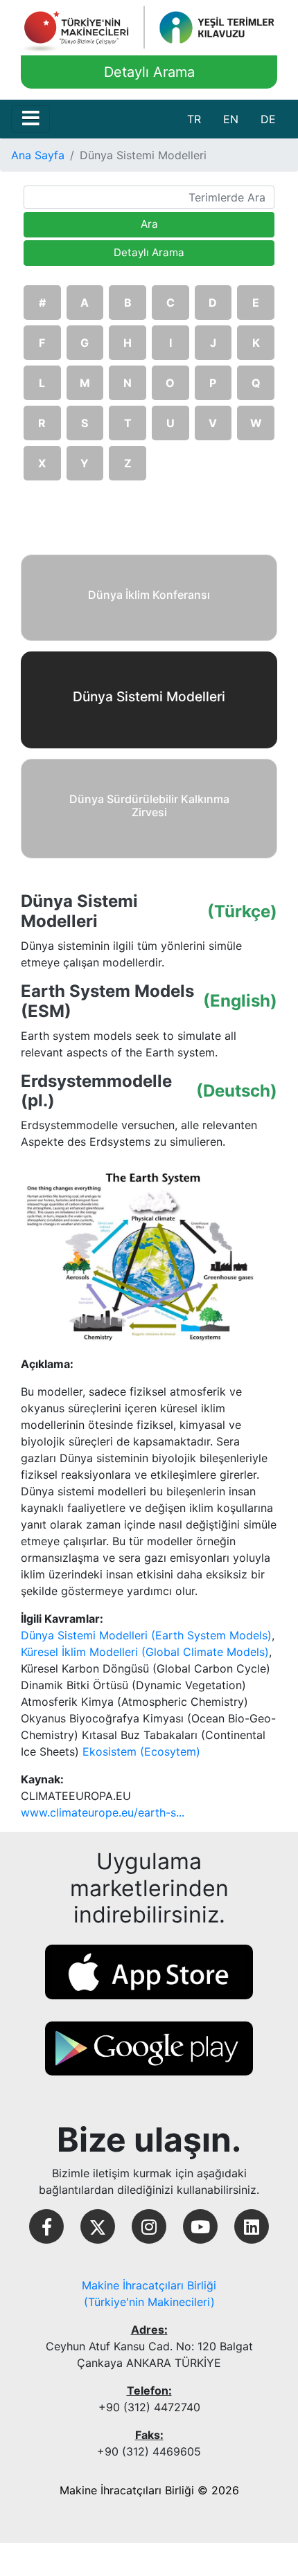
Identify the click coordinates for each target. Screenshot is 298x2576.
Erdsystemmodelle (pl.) (96, 1091)
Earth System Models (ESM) (107, 1001)
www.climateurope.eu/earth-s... (103, 1812)
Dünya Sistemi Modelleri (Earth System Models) (146, 1635)
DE (268, 119)
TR (194, 119)
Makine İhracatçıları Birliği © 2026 (149, 2490)
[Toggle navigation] (30, 119)
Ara (149, 224)
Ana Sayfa (38, 155)
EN (231, 119)
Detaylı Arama (149, 72)
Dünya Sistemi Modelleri (79, 911)
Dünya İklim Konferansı (149, 595)
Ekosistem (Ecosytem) (141, 1751)
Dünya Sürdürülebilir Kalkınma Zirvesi (149, 805)
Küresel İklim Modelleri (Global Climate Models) (145, 1652)
